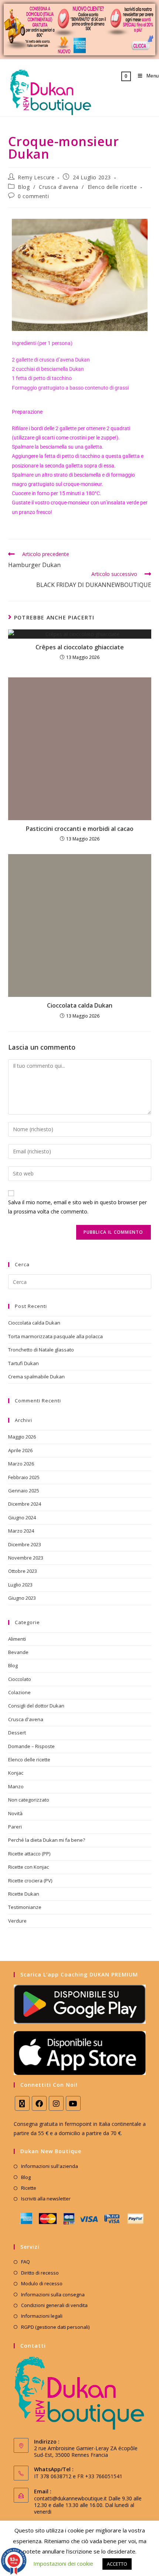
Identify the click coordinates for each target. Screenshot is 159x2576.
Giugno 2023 (22, 1598)
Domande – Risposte (31, 1746)
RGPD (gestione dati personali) (55, 2327)
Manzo (16, 1786)
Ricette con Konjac (28, 1867)
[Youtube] (73, 2103)
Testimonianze (25, 1907)
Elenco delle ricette (112, 187)
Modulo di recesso (42, 2283)
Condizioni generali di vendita (54, 2305)
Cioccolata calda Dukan (80, 1005)
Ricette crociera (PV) (30, 1881)
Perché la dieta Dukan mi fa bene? (47, 1840)
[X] (22, 2103)
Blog (24, 187)
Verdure (17, 1921)
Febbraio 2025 (24, 1477)
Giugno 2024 (22, 1517)
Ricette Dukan (24, 1894)
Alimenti (17, 1639)
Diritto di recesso (40, 2273)
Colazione (19, 1692)
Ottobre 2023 (23, 1571)
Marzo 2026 (21, 1464)
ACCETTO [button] (117, 2564)
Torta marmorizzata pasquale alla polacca (55, 1336)
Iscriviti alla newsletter (46, 2199)
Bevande (18, 1652)
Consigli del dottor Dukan (36, 1706)
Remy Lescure (36, 177)
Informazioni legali (42, 2316)
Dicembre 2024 (25, 1504)
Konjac (16, 1773)
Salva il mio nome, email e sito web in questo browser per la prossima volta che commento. (77, 1207)
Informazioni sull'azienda (50, 2166)
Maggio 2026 (22, 1437)
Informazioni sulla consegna (53, 2294)
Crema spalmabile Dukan (36, 1377)
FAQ (26, 2262)
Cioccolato (20, 1679)
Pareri (15, 1827)
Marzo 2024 (21, 1531)
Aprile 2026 (20, 1450)
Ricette (29, 2188)
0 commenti (33, 196)
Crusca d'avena (58, 187)
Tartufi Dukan (23, 1363)
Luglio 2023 (20, 1585)
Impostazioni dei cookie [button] (63, 2563)
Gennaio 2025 (24, 1491)
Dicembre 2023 (25, 1544)
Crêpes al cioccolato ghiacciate (80, 647)
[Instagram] (56, 2103)
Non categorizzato (29, 1800)
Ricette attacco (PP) (29, 1854)
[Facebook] (39, 2103)
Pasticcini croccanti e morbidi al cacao (80, 829)
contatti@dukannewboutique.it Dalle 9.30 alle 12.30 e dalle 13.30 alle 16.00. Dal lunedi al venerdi (88, 2505)
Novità (15, 1813)
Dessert (17, 1733)
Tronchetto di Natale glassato (41, 1350)
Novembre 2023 (26, 1558)
